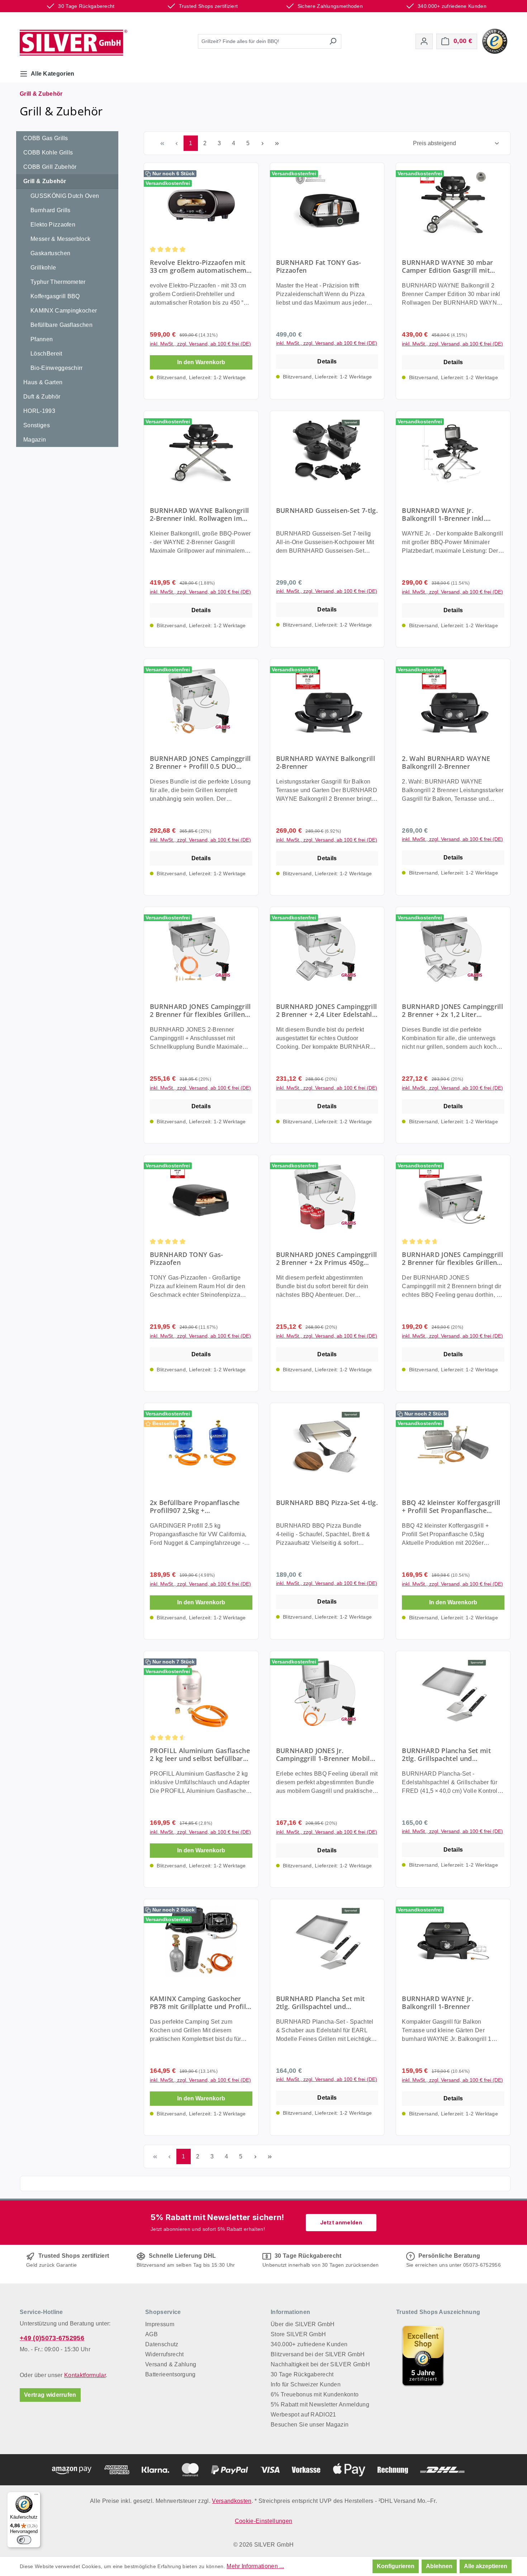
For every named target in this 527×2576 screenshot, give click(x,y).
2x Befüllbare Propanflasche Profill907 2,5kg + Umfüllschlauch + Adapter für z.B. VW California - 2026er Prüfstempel (197, 1506)
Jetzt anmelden (341, 2222)
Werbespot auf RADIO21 (303, 2415)
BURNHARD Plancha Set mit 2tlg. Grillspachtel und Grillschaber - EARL (321, 2003)
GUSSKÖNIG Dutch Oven (65, 196)
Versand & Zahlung (171, 2364)
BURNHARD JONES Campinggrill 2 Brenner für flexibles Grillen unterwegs (452, 1258)
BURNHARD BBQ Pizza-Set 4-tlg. (327, 1503)
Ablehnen (439, 2566)
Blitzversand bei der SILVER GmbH (318, 2354)
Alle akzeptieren (486, 2566)
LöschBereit (46, 354)
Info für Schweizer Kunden (306, 2384)
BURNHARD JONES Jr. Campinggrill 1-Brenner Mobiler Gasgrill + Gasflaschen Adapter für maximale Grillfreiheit (326, 1754)
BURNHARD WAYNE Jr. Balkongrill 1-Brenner (438, 2003)
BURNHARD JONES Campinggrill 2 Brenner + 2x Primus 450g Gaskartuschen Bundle (327, 1258)
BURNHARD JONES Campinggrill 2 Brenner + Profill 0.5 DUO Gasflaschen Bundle (200, 762)
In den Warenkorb (201, 362)
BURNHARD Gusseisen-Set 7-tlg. (327, 511)
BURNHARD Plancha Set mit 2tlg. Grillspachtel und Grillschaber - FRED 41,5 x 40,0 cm (450, 1754)
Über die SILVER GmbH (303, 2324)
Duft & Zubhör (42, 397)
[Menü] (36, 2496)
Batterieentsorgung (170, 2374)
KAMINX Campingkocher (64, 311)
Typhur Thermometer (58, 282)
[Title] (423, 2356)
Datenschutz (162, 2344)
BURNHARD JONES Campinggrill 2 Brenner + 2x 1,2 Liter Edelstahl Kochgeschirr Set (452, 1010)
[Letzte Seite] (277, 143)
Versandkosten (232, 2501)
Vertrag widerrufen (50, 2395)
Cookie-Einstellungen (263, 2521)
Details (327, 361)
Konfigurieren (396, 2566)
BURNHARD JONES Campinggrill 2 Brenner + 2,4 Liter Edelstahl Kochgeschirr (327, 1010)
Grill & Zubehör (45, 181)
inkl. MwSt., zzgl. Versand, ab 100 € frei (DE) (200, 344)
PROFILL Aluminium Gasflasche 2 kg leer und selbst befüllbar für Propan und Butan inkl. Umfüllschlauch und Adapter (200, 1754)
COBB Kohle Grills (48, 153)
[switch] (24, 2540)
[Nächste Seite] (262, 143)
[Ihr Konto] (424, 41)
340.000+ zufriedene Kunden (309, 2344)
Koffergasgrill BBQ (55, 296)
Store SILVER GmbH (298, 2334)
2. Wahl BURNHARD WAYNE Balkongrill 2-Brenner (446, 762)
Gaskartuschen (50, 253)
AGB (151, 2334)
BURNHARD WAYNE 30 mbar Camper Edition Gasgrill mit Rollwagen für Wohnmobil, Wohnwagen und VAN (447, 266)
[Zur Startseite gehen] (73, 43)
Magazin (35, 440)
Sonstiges (37, 425)
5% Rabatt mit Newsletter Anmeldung (320, 2404)
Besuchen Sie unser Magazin (310, 2425)
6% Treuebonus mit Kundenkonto (315, 2394)
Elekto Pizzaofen (53, 225)
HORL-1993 (39, 411)
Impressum (160, 2324)
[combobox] (261, 41)
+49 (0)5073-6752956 (52, 2338)
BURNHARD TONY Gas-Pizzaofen (187, 1258)
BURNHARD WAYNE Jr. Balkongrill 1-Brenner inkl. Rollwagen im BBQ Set (444, 514)
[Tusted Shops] (495, 41)
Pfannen (42, 339)
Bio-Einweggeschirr (57, 368)
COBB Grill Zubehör (50, 167)
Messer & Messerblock (60, 239)
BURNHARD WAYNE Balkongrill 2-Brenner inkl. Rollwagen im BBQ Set (199, 514)
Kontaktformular (85, 2375)
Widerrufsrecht (164, 2354)
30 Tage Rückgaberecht (302, 2374)
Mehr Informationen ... (255, 2566)
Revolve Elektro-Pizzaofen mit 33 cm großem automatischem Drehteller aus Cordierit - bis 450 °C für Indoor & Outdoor (198, 266)
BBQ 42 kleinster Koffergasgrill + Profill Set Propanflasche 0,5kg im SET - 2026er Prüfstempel (451, 1506)
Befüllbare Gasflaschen (61, 325)
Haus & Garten (43, 382)
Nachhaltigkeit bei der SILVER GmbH (320, 2364)
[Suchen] (333, 41)
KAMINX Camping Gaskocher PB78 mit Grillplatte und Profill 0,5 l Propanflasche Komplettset (201, 2003)
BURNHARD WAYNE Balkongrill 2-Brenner (326, 762)
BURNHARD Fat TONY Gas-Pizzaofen (319, 266)
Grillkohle (43, 268)
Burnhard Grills (51, 210)
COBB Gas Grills (46, 138)
